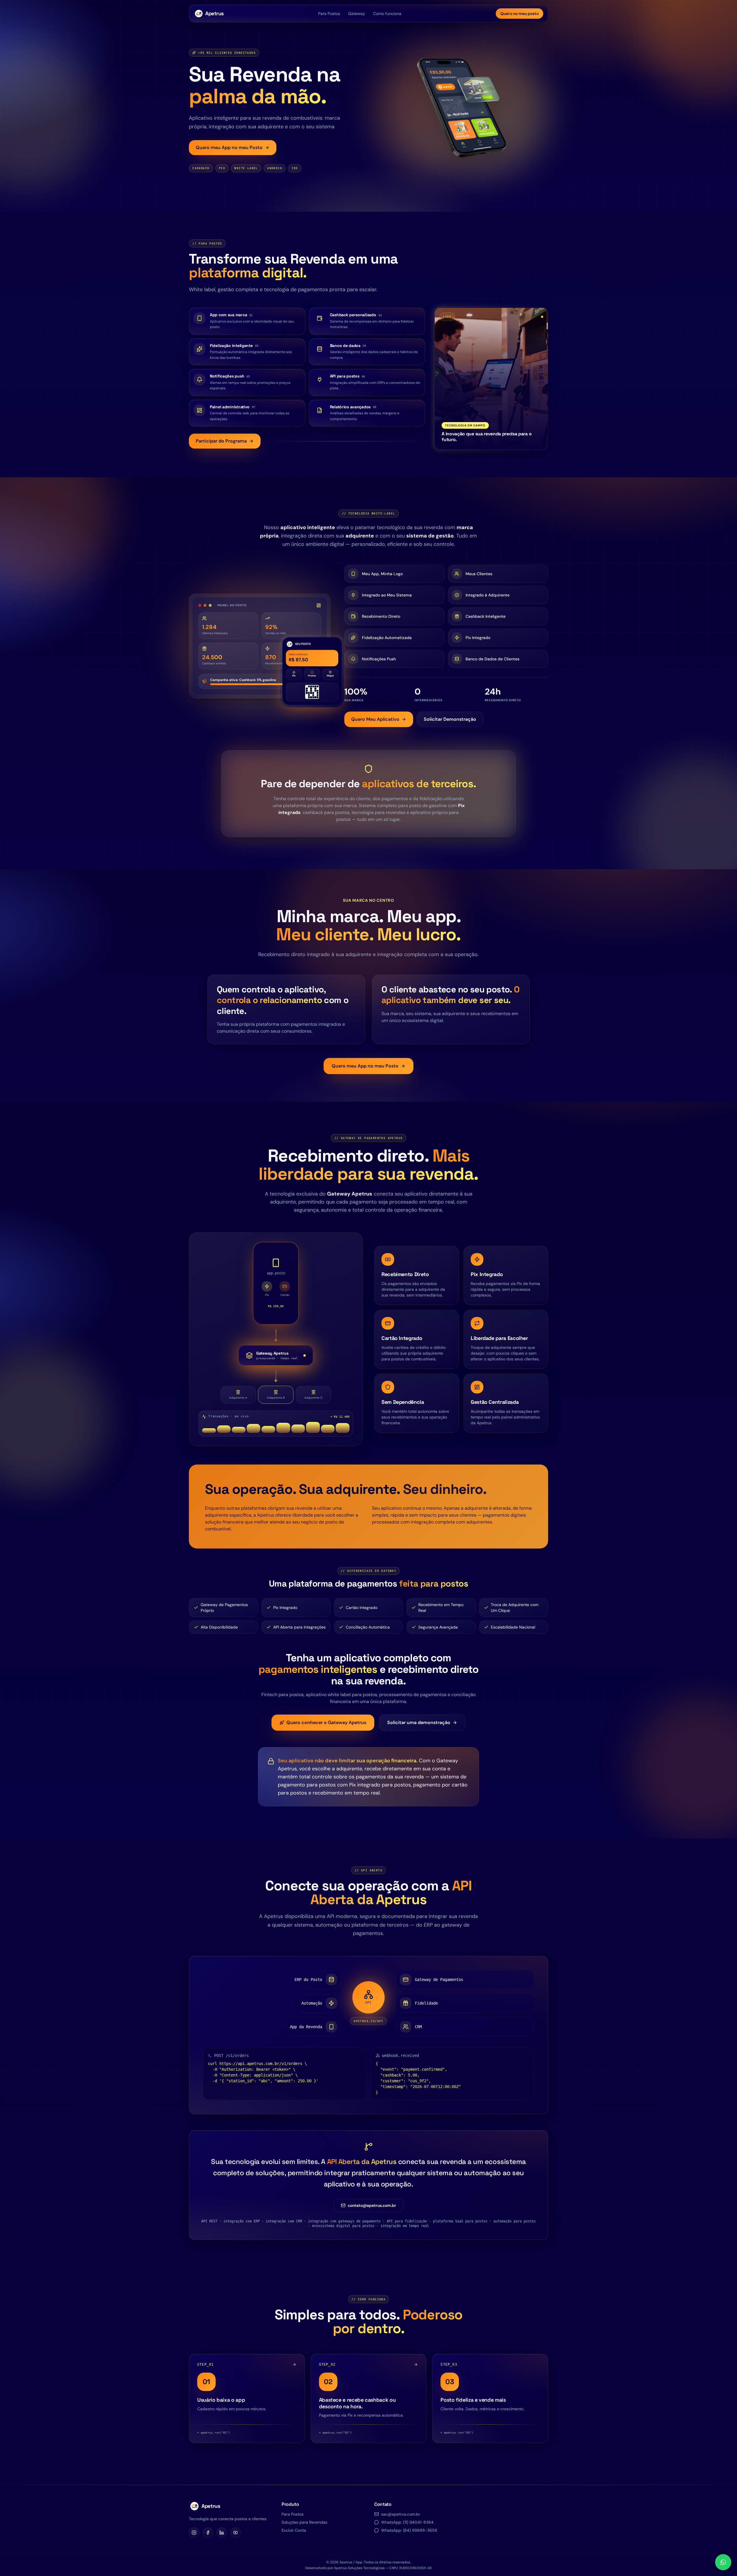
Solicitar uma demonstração (419, 1722)
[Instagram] (194, 2533)
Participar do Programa (221, 441)
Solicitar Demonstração (450, 719)
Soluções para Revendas (304, 2522)
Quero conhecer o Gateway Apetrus (326, 1722)
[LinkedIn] (222, 2533)
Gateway (357, 14)
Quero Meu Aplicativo (375, 719)
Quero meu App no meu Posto (229, 147)
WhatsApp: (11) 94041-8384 (407, 2522)
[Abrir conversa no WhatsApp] (723, 2562)
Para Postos (329, 14)
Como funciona (387, 14)
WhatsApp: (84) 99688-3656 (409, 2530)
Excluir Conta (294, 2530)
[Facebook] (208, 2533)
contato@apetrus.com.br (372, 2205)
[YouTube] (235, 2533)
